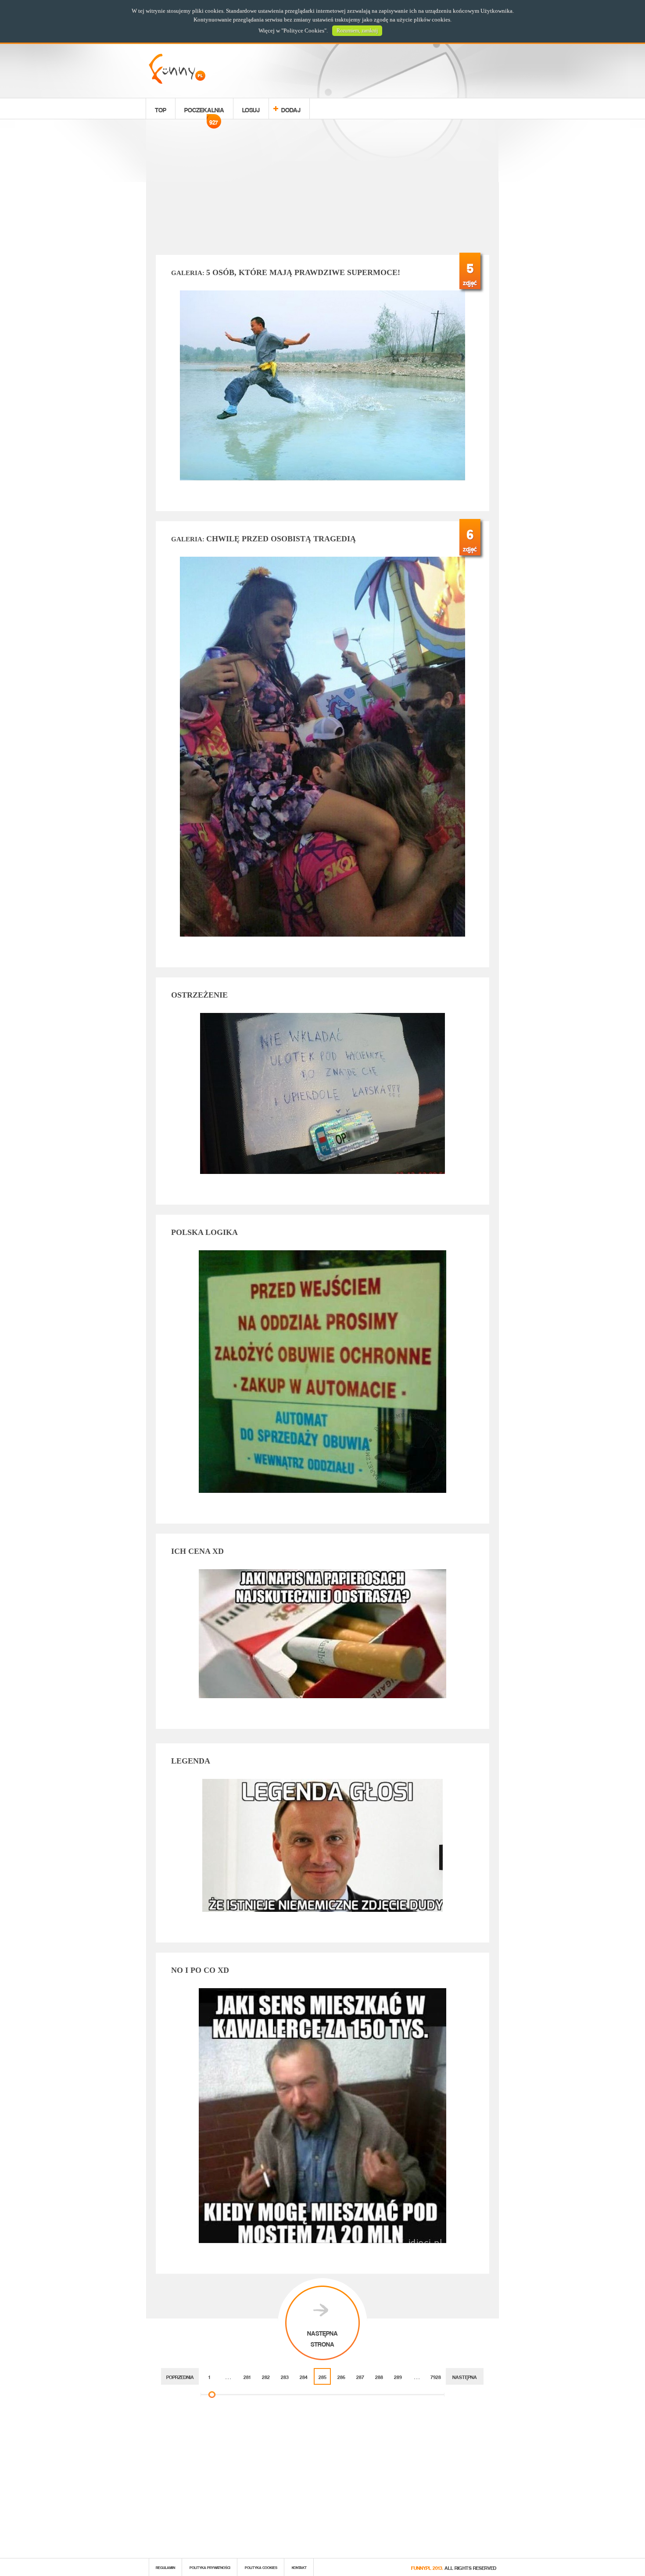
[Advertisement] (322, 189)
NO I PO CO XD (200, 1970)
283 (285, 2376)
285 (322, 2376)
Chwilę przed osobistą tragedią (263, 539)
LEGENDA (191, 1761)
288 (379, 2376)
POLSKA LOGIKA (204, 1232)
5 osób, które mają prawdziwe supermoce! (286, 272)
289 (398, 2376)
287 (360, 2376)
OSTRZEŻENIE (199, 995)
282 (266, 2376)
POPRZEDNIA (180, 2376)
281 (247, 2376)
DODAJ (291, 109)
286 (341, 2376)
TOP (161, 109)
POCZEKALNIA (204, 111)
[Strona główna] (177, 81)
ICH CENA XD (197, 1551)
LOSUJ (251, 109)
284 (304, 2376)
